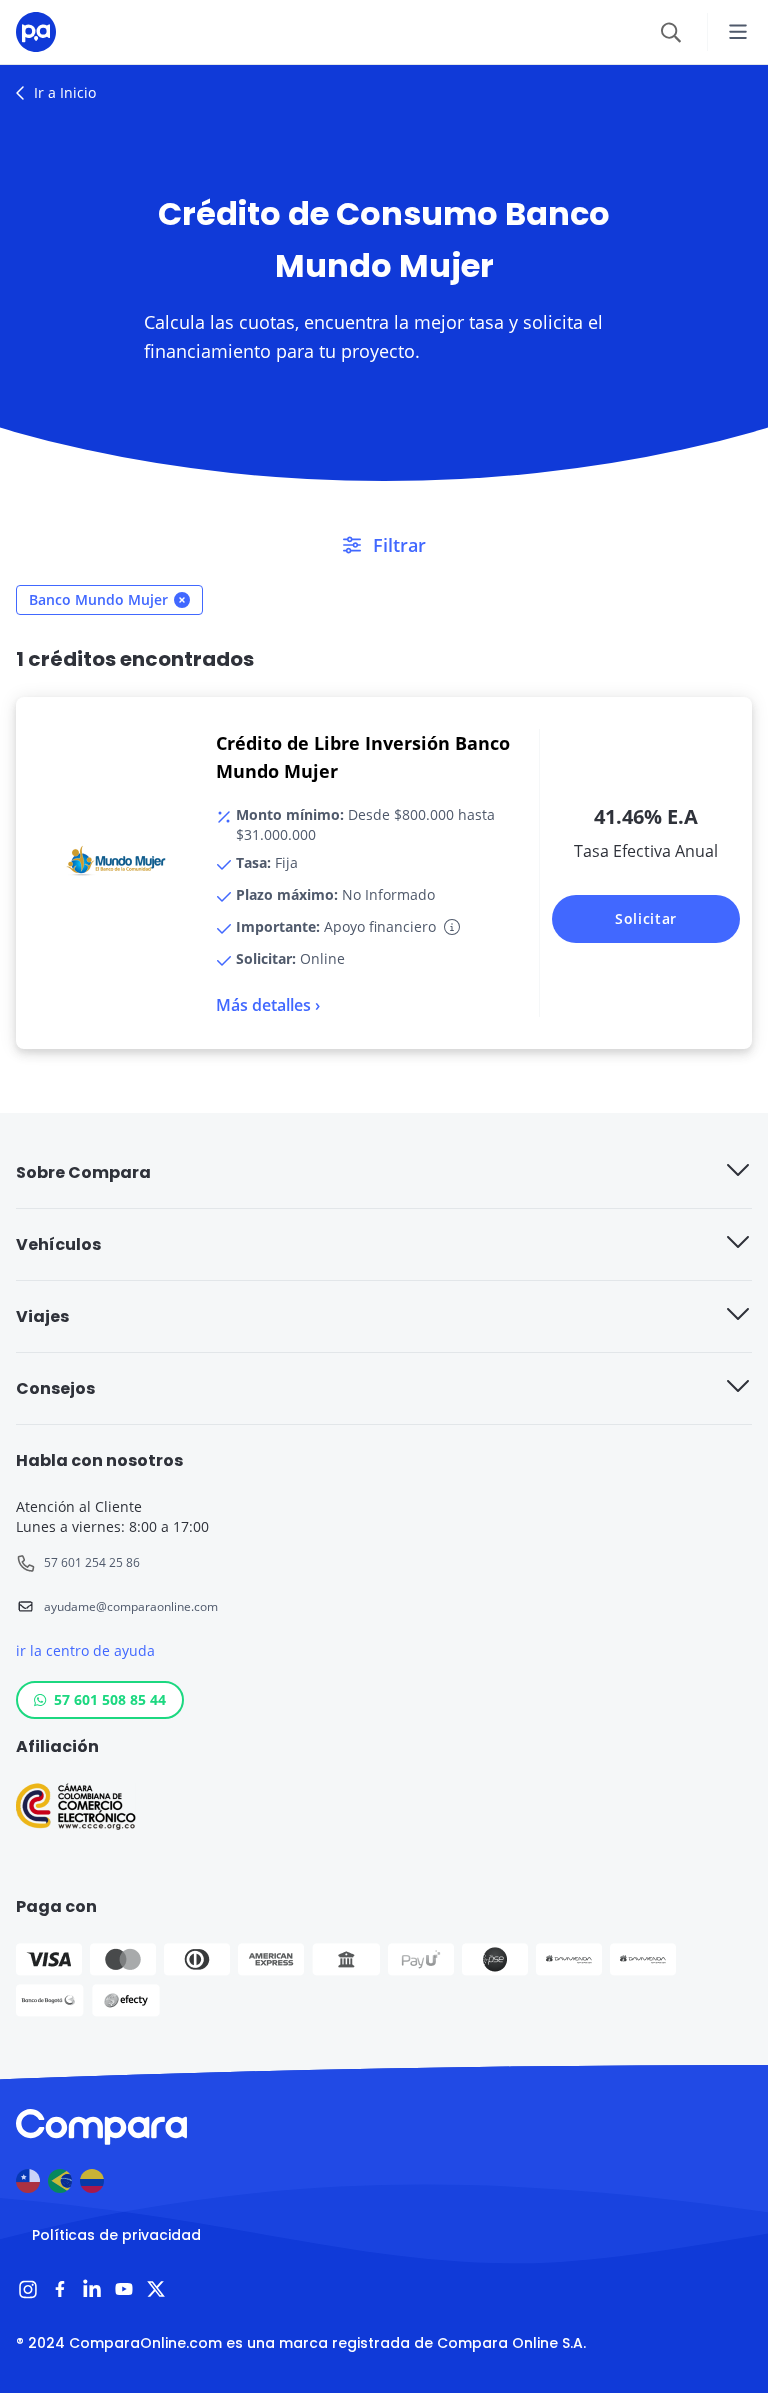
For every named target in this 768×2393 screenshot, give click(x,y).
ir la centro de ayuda (85, 1650)
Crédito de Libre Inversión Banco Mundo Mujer (363, 757)
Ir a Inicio (65, 92)
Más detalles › (268, 1005)
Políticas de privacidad (116, 2235)
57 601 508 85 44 (110, 1699)
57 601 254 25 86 (92, 1562)
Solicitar (646, 918)
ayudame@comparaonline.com (131, 1606)
